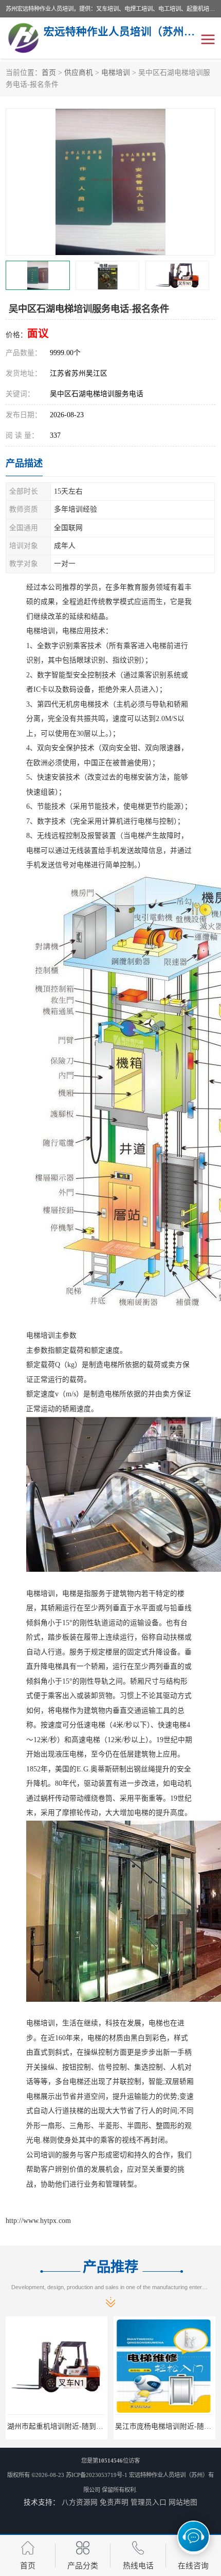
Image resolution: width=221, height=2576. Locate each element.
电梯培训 (116, 73)
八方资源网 (80, 2502)
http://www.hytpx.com (38, 2221)
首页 (49, 73)
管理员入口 (149, 2502)
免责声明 (114, 2502)
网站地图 (183, 2502)
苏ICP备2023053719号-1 (97, 2475)
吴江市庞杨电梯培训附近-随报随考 (100, 2426)
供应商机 (79, 73)
